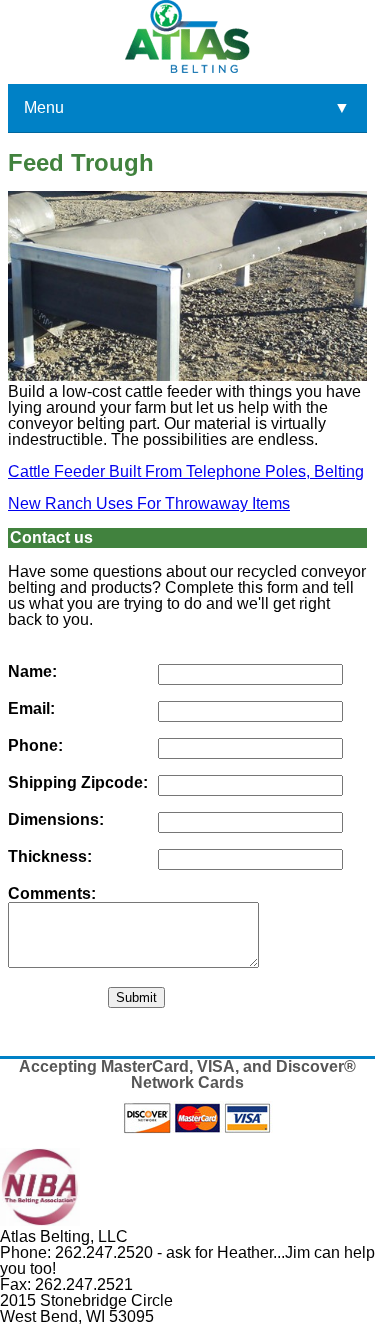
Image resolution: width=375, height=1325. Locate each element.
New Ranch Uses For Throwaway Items (149, 503)
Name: (32, 672)
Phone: (35, 746)
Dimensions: (56, 820)
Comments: (52, 894)
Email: (31, 709)
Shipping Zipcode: (78, 783)
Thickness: (50, 857)
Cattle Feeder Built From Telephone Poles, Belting (186, 471)
